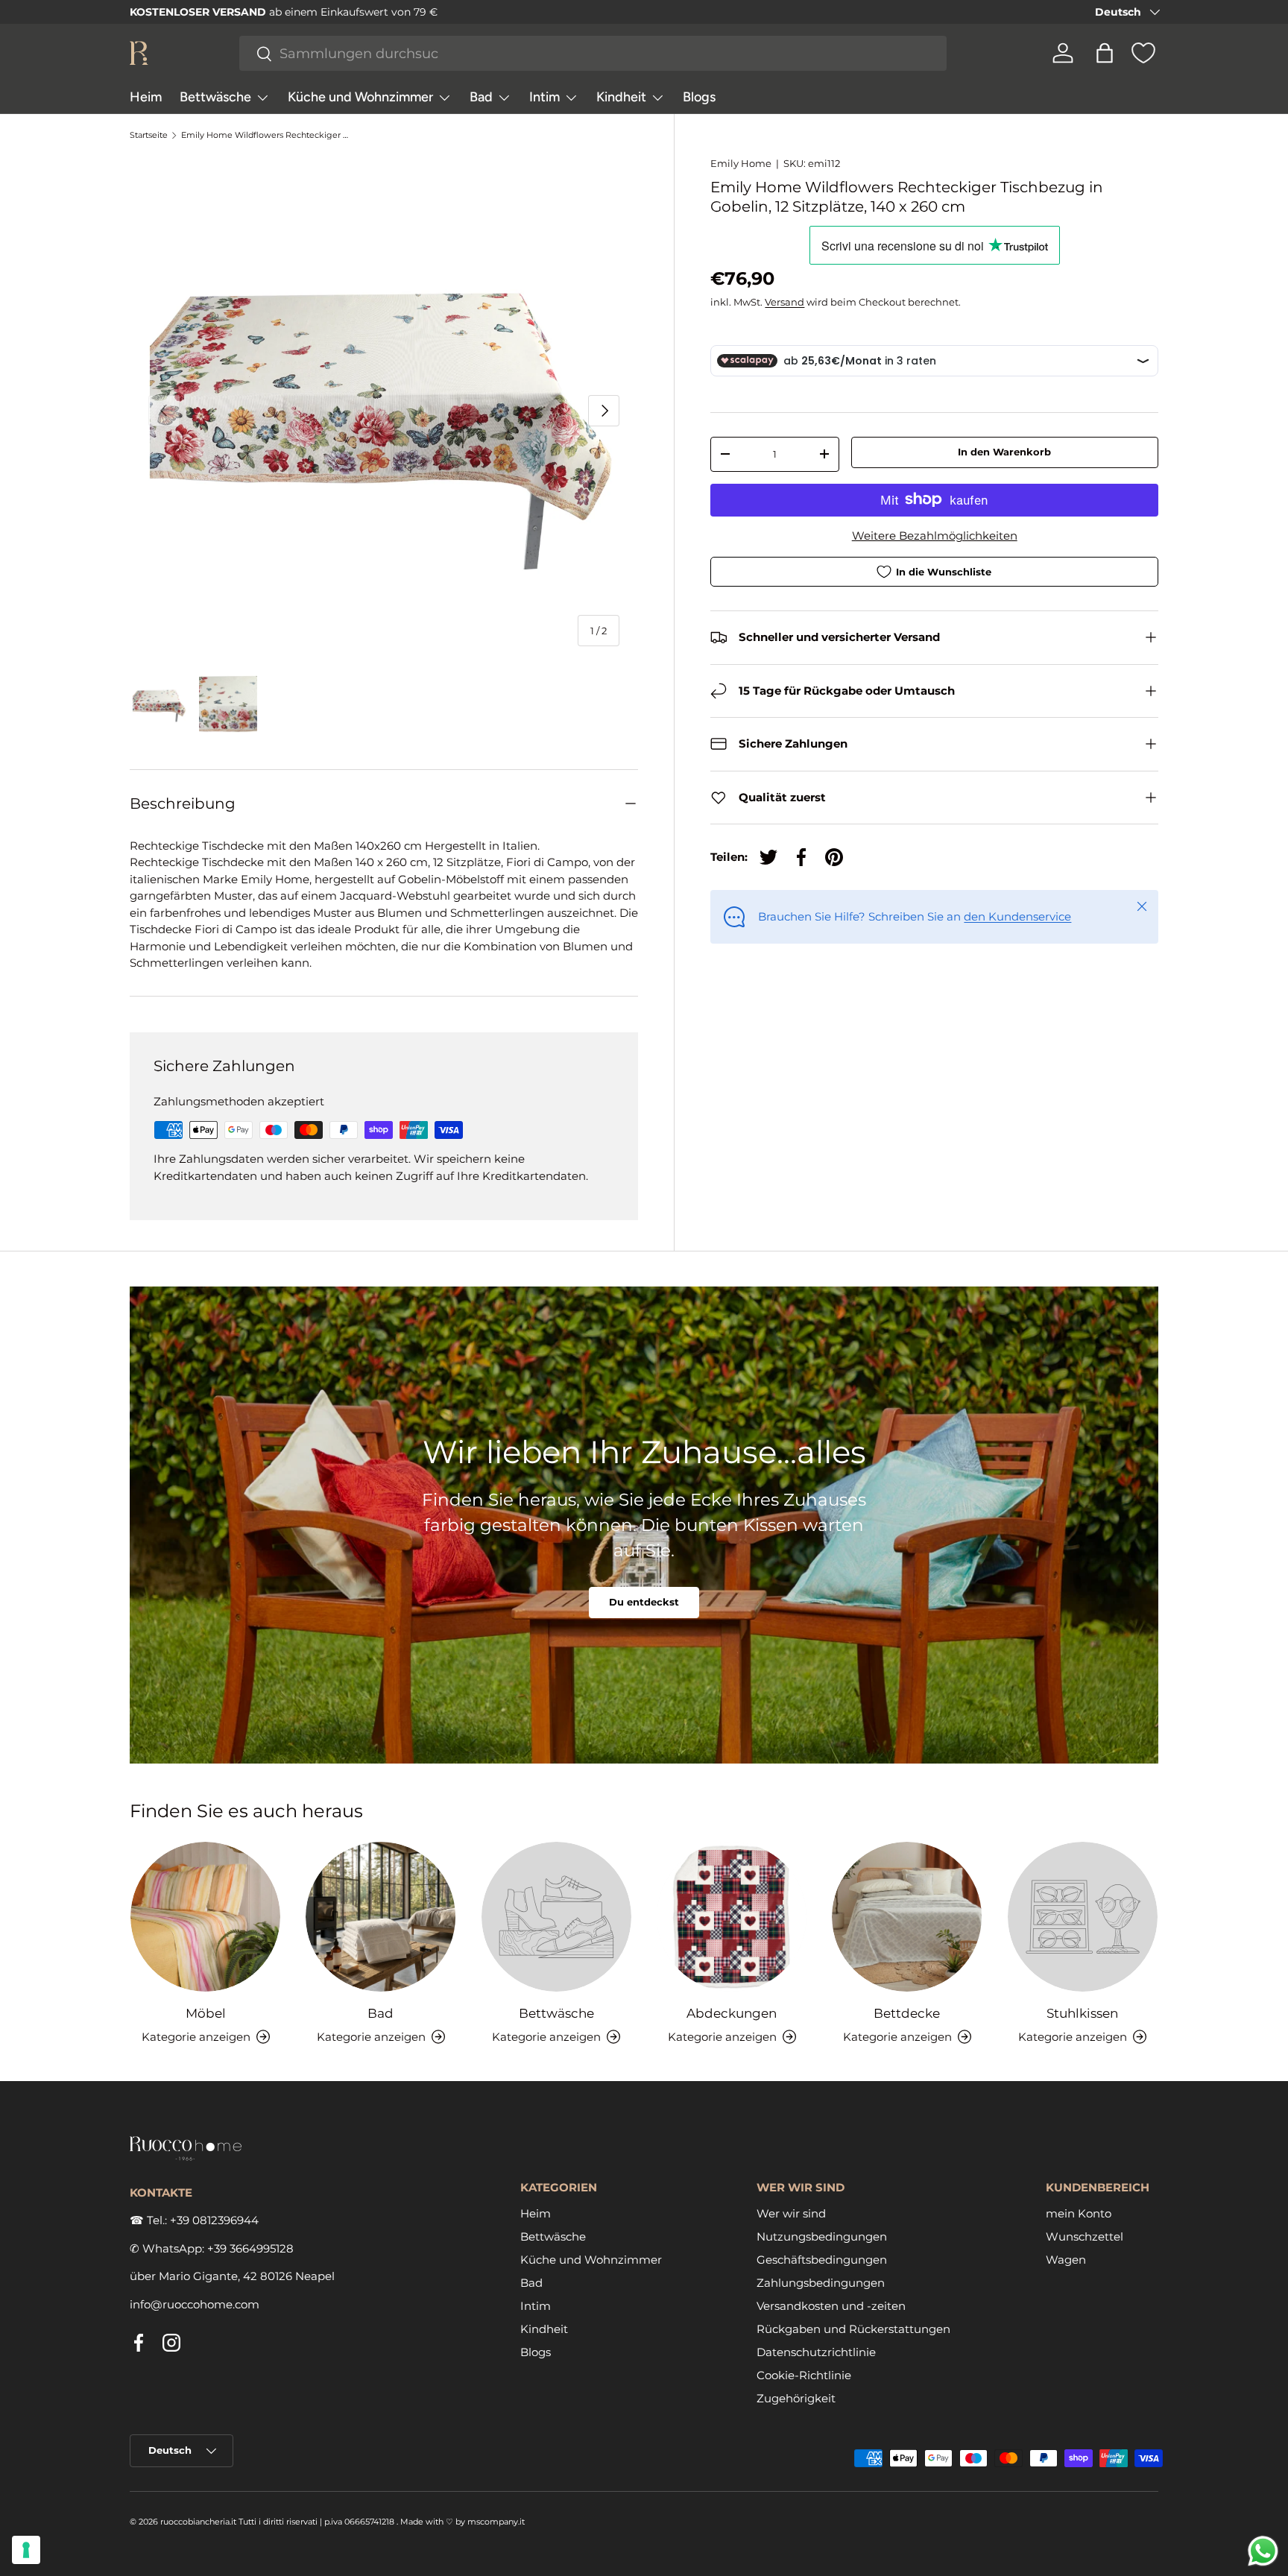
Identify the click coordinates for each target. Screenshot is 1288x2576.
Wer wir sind (791, 2213)
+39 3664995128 (250, 2248)
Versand (785, 301)
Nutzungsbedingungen (822, 2236)
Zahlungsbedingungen (821, 2282)
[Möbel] (205, 1917)
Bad (481, 97)
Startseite (149, 135)
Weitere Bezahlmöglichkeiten (935, 535)
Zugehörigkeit (796, 2397)
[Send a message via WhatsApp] (1263, 2551)
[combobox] (593, 53)
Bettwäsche (215, 97)
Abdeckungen (732, 2012)
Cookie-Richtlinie (804, 2374)
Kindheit (621, 97)
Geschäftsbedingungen (822, 2259)
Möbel (206, 2012)
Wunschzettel (1085, 2236)
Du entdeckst (644, 1602)
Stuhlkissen (1082, 2012)
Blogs (699, 97)
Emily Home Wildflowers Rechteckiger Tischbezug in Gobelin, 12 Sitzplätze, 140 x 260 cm (265, 135)
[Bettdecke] (907, 1917)
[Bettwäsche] (556, 1917)
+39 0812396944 (214, 2220)
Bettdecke (907, 2012)
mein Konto (1079, 2213)
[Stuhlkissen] (1083, 1917)
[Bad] (381, 1917)
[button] (1105, 53)
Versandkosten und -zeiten (831, 2305)
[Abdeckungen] (732, 1917)
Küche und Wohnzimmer (360, 97)
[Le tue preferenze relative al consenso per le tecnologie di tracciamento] (26, 2550)
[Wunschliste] (1143, 53)
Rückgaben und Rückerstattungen (853, 2328)
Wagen (1066, 2259)
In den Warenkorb (1004, 452)
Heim (146, 97)
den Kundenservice (1017, 916)
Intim (544, 97)
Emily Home (741, 163)
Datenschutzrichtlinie (816, 2351)
